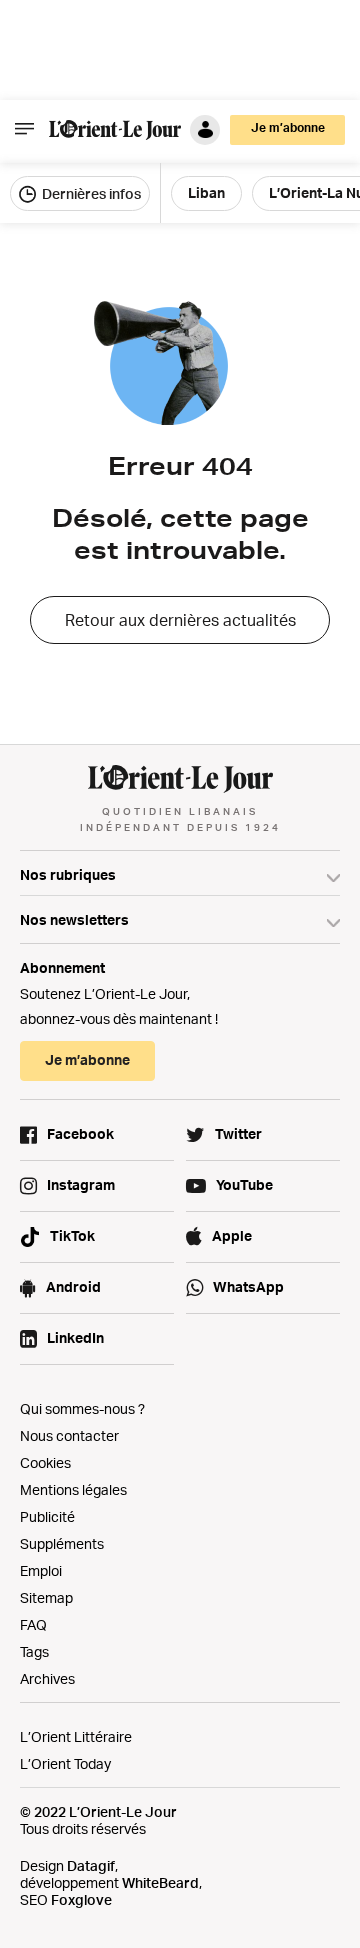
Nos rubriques (68, 874)
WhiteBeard (160, 1882)
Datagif (91, 1865)
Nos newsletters (74, 919)
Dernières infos (90, 193)
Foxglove (81, 1899)
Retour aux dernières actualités (180, 620)
